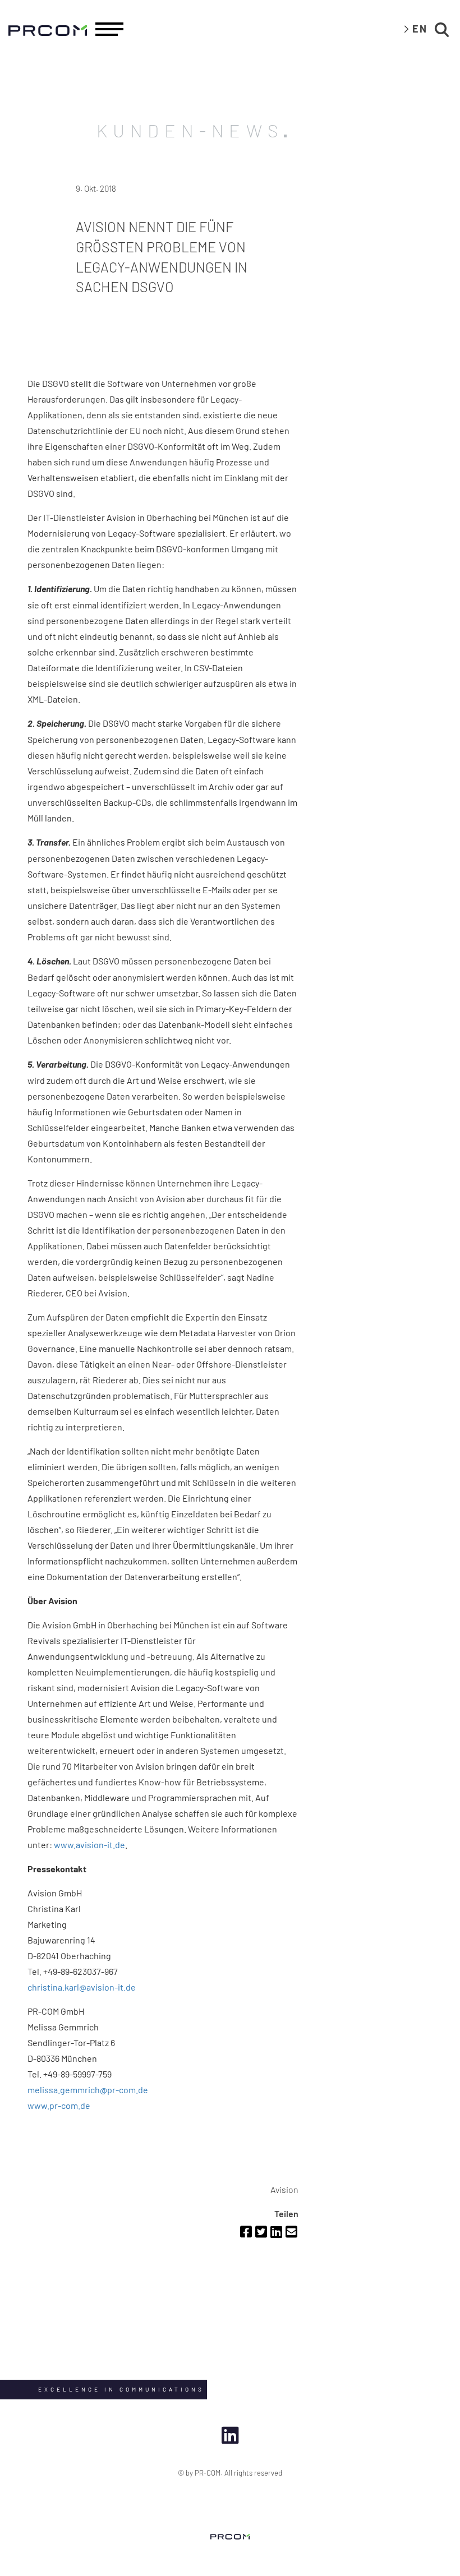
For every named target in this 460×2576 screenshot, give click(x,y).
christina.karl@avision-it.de (82, 1987)
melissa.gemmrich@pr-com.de (88, 2090)
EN (420, 29)
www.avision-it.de (89, 1845)
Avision (284, 2189)
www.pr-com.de (59, 2105)
